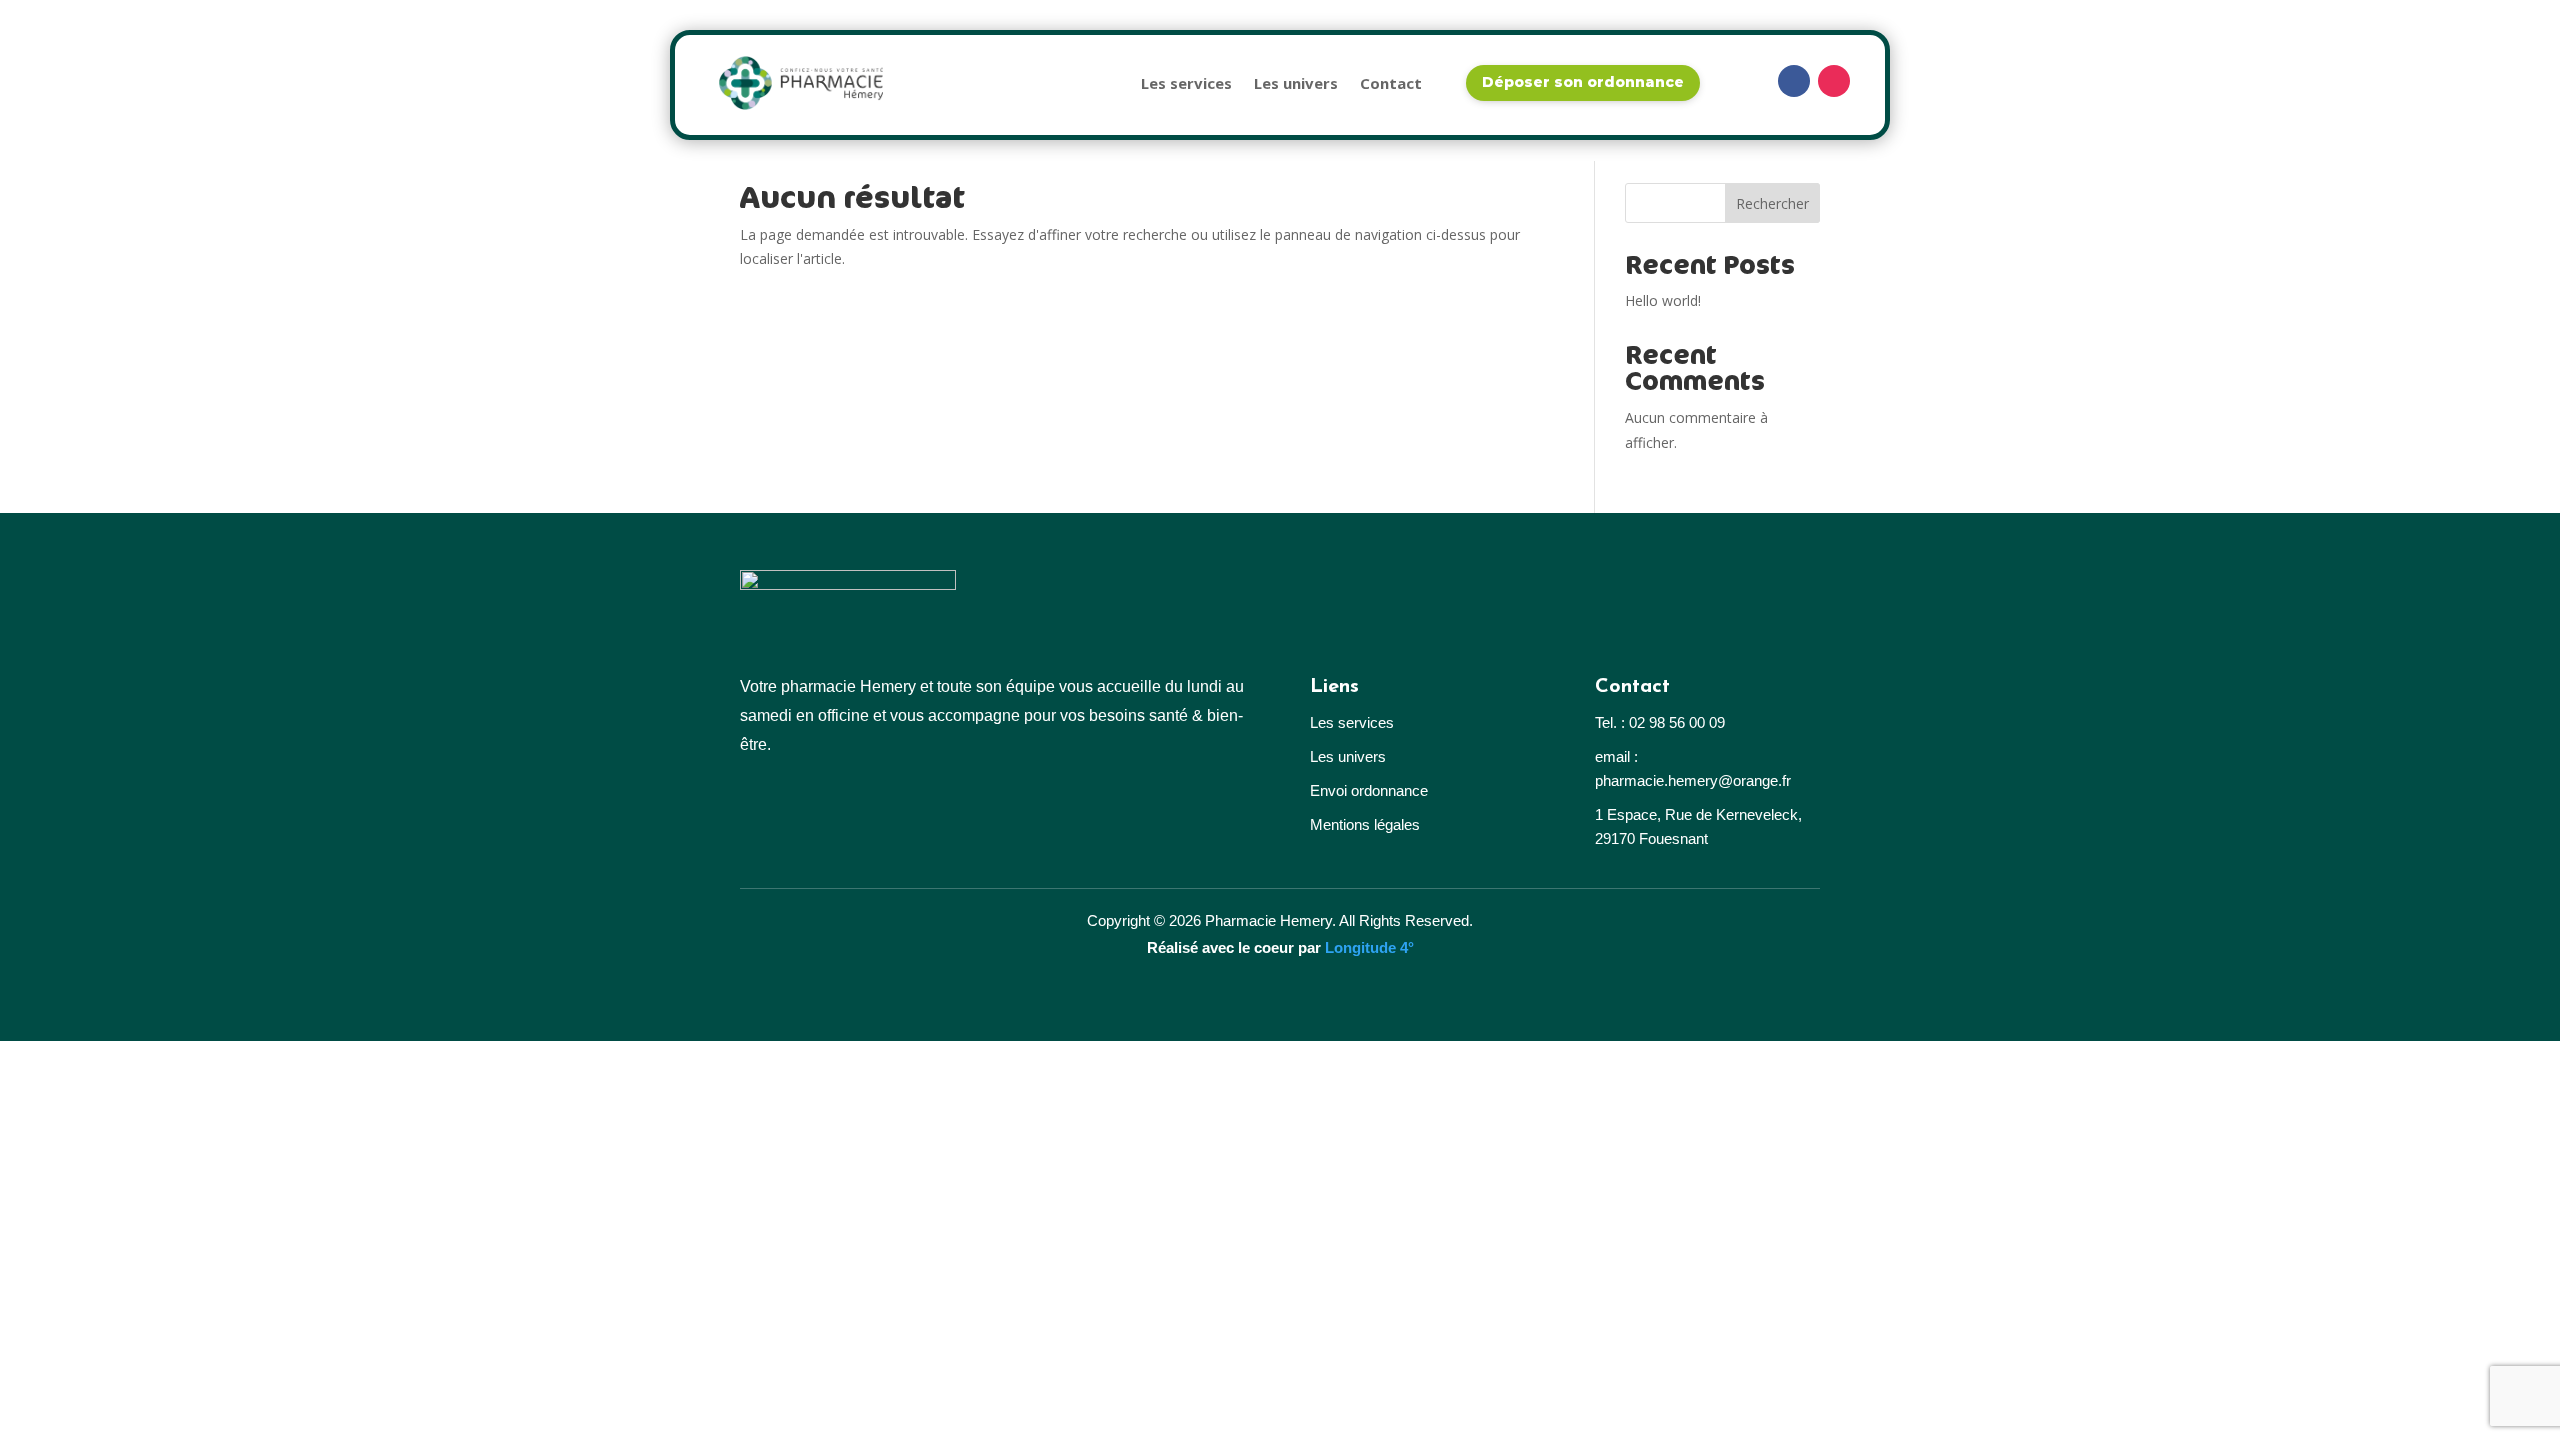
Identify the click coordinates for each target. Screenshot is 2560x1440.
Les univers (1296, 83)
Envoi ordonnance (1369, 790)
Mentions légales (1365, 824)
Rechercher (1772, 203)
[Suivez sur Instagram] (1834, 81)
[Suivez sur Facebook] (1794, 81)
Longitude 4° (1369, 947)
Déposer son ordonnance (1583, 82)
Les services (1186, 83)
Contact (1391, 83)
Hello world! (1663, 300)
